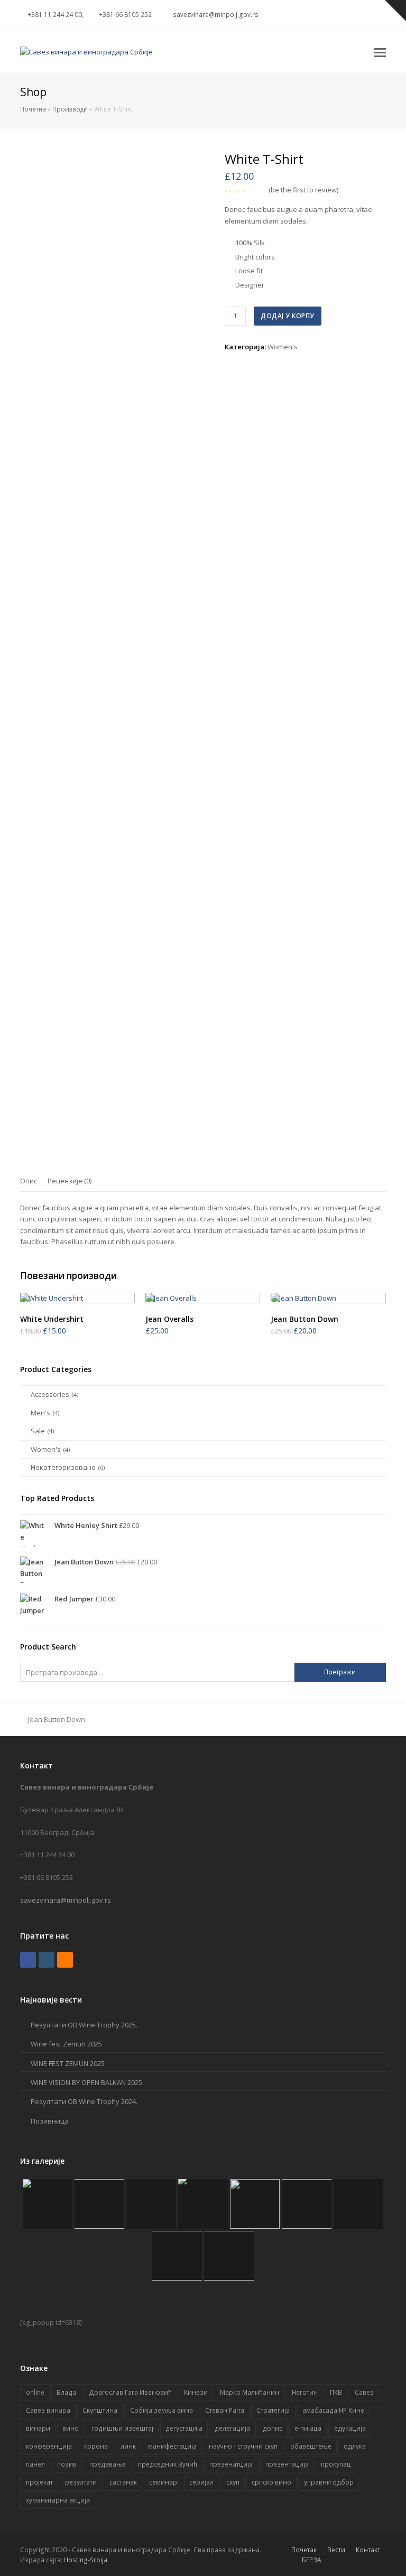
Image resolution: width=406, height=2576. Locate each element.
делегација (232, 2428)
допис (273, 2428)
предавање (108, 2464)
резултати (81, 2482)
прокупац (336, 2464)
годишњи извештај (122, 2428)
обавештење (311, 2446)
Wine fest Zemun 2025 (66, 2044)
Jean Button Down (57, 1719)
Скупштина (100, 2410)
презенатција (231, 2464)
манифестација (172, 2446)
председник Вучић (168, 2464)
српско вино (271, 2482)
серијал (201, 2482)
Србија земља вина (162, 2410)
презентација (287, 2464)
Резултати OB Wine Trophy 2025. (84, 2025)
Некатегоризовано (63, 1467)
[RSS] (352, 15)
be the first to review (304, 190)
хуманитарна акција (58, 2500)
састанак (123, 2482)
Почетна (33, 109)
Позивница (50, 2121)
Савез (364, 2392)
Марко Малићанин (250, 2392)
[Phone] (377, 15)
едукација (350, 2428)
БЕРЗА (312, 2560)
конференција (49, 2446)
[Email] (364, 15)
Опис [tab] (29, 1181)
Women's (283, 347)
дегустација (184, 2428)
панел (35, 2464)
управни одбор (329, 2482)
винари (38, 2428)
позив (67, 2464)
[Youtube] (339, 15)
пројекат (39, 2482)
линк (128, 2446)
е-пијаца (308, 2428)
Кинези (196, 2392)
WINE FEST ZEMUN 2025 (68, 2063)
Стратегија (273, 2410)
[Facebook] (313, 15)
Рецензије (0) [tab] (70, 1181)
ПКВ (336, 2392)
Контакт (368, 2550)
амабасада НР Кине (333, 2410)
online (35, 2392)
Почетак (304, 2550)
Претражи (340, 1672)
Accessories (50, 1394)
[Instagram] (326, 15)
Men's (40, 1413)
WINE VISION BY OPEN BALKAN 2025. (87, 2082)
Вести (336, 2550)
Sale (38, 1431)
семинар (163, 2482)
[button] (380, 52)
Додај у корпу (288, 316)
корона (96, 2446)
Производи (70, 109)
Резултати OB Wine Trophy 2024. (84, 2101)
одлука (355, 2446)
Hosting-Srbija (86, 2560)
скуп (233, 2482)
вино (71, 2428)
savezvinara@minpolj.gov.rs (66, 1900)
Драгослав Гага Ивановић (130, 2392)
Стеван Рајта (225, 2410)
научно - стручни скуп (243, 2446)
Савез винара (48, 2410)
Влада (66, 2392)
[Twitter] (301, 15)
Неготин (305, 2392)
